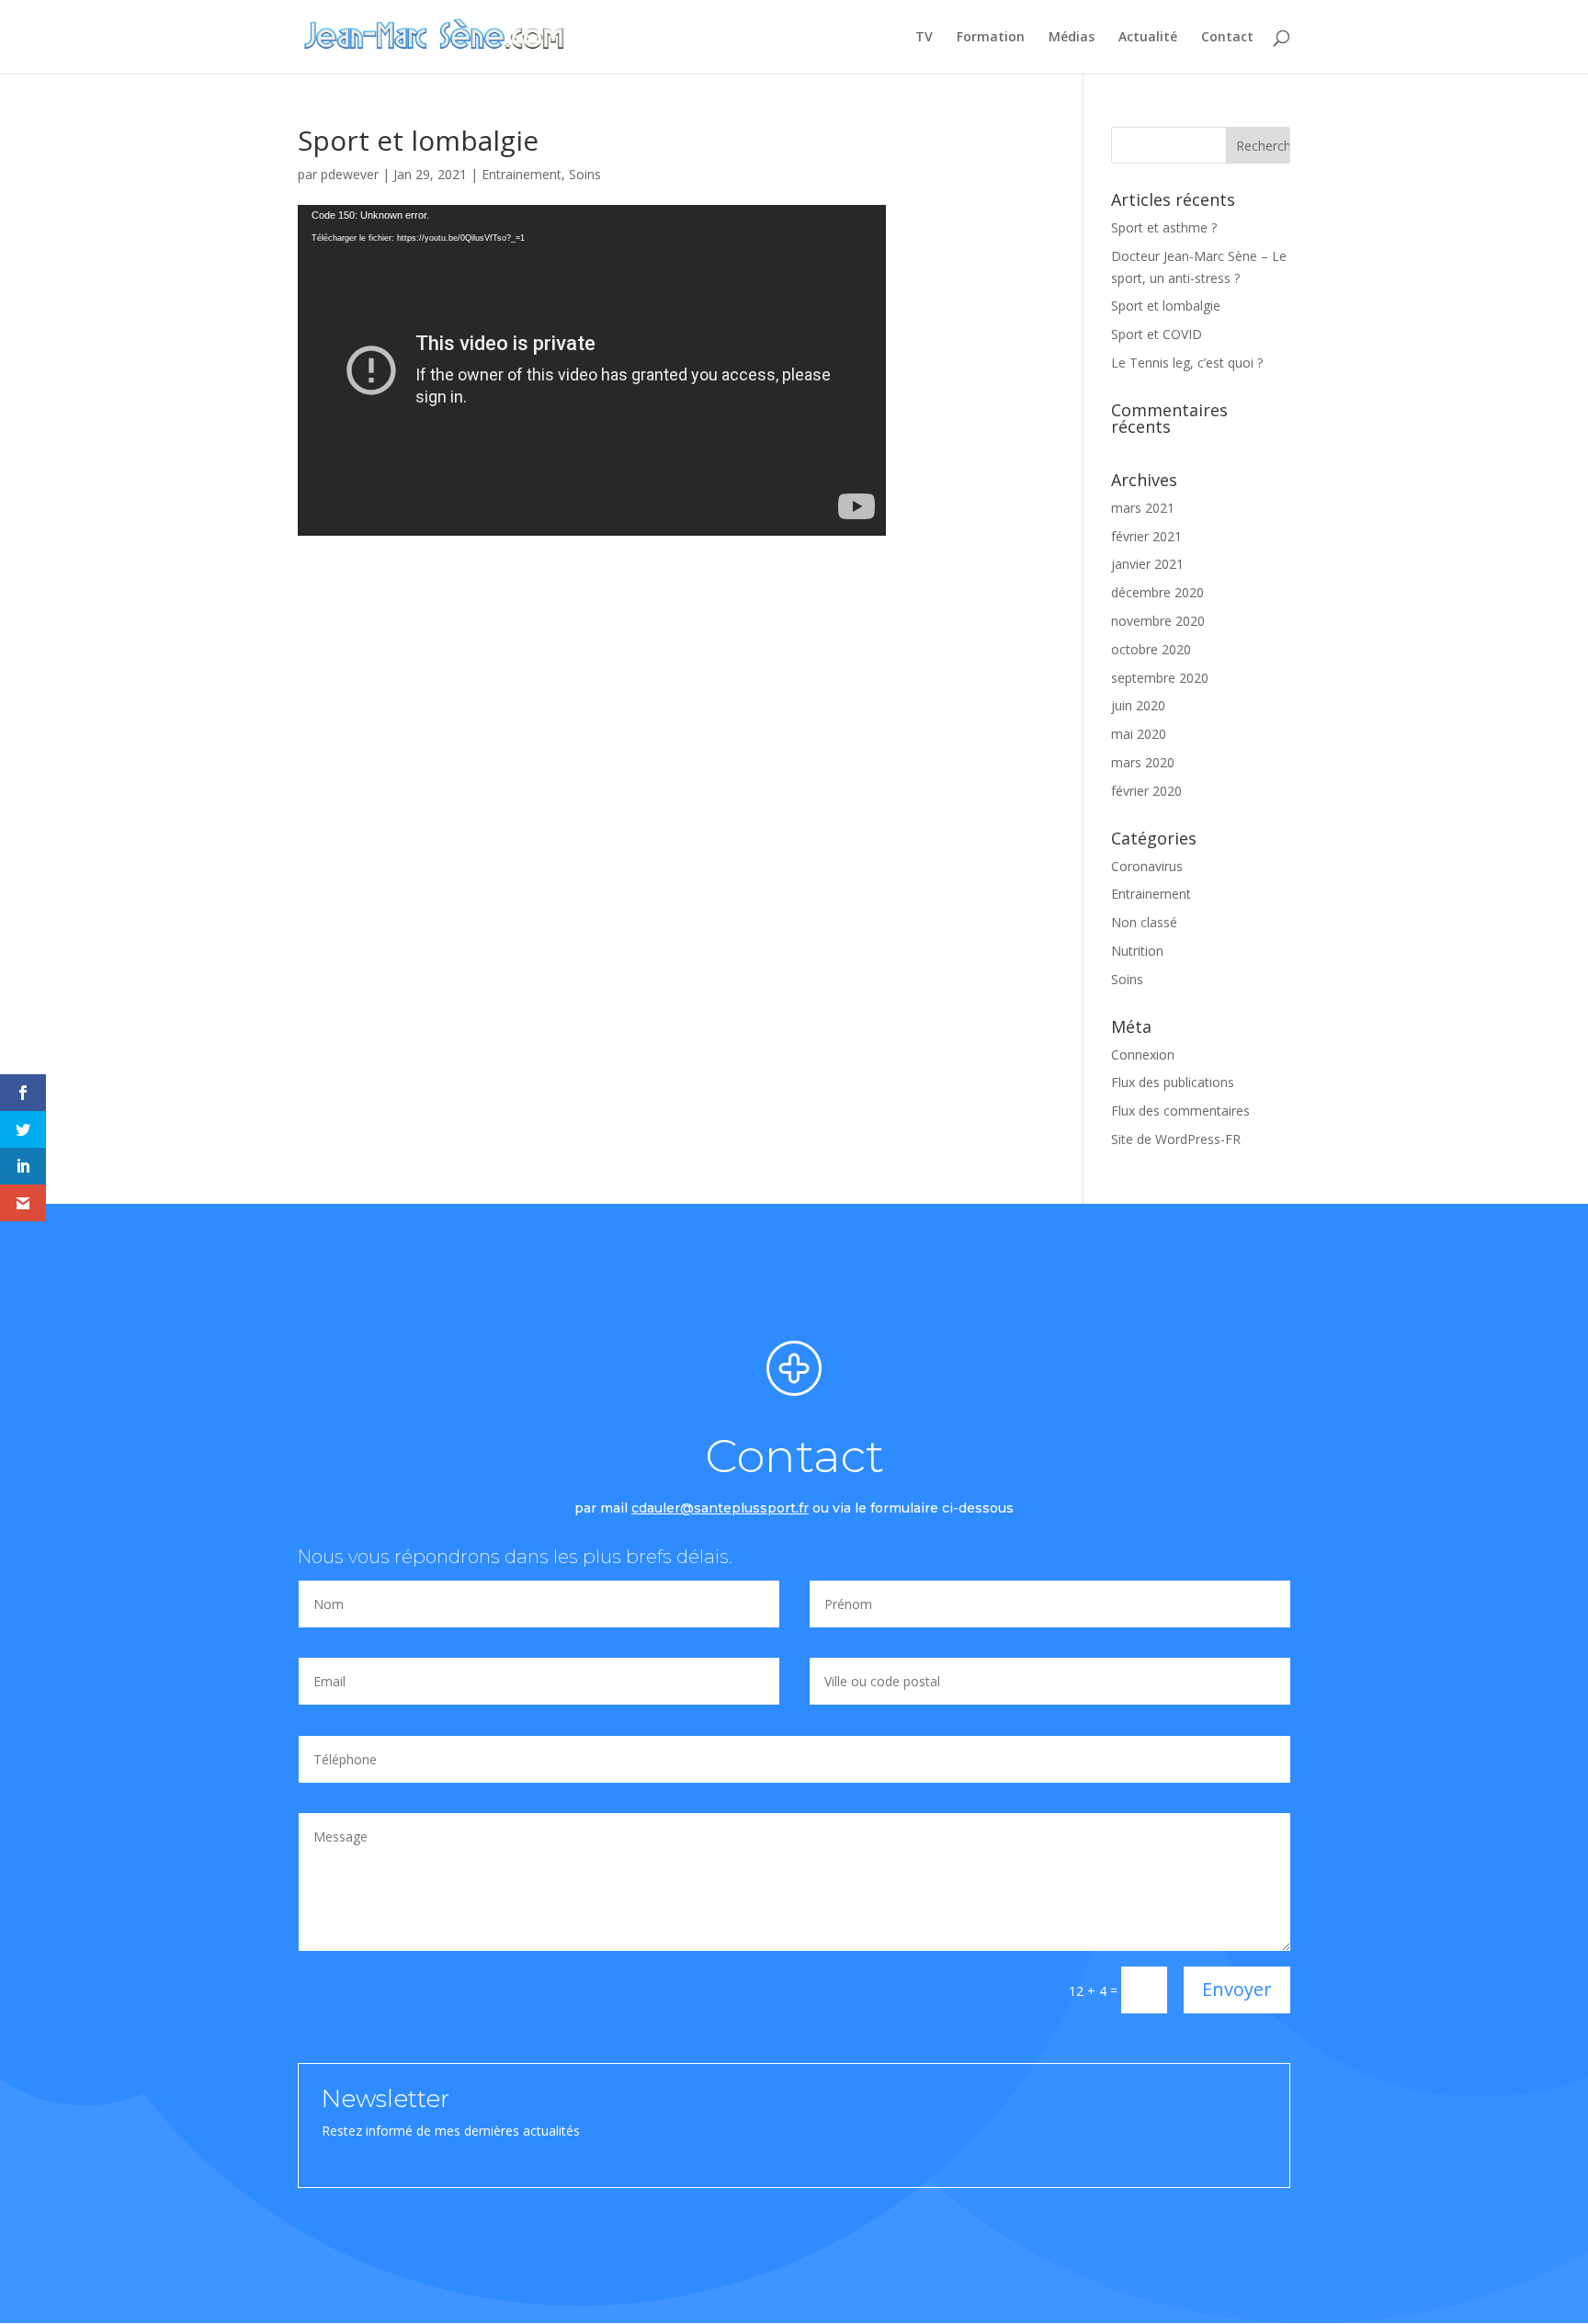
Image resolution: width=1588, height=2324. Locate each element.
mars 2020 (1143, 762)
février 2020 (1146, 791)
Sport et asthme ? (1164, 227)
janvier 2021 (1147, 564)
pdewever (350, 174)
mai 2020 (1139, 734)
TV (924, 38)
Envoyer (1237, 1989)
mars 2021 (1143, 508)
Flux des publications (1173, 1082)
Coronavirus (1147, 866)
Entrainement (522, 174)
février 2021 (1146, 536)
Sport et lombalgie (1166, 306)
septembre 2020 (1160, 678)
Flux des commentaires (1180, 1111)
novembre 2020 (1158, 621)
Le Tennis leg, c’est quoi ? (1187, 363)
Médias (1072, 38)
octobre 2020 (1151, 649)
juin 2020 (1138, 705)
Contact (1227, 38)
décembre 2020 (1157, 592)
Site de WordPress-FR (1176, 1139)
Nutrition (1137, 951)
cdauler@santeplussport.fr (720, 1508)
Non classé (1144, 922)
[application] (592, 370)
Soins (585, 174)
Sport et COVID (1157, 334)
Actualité (1148, 38)
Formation (991, 38)
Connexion (1143, 1054)
